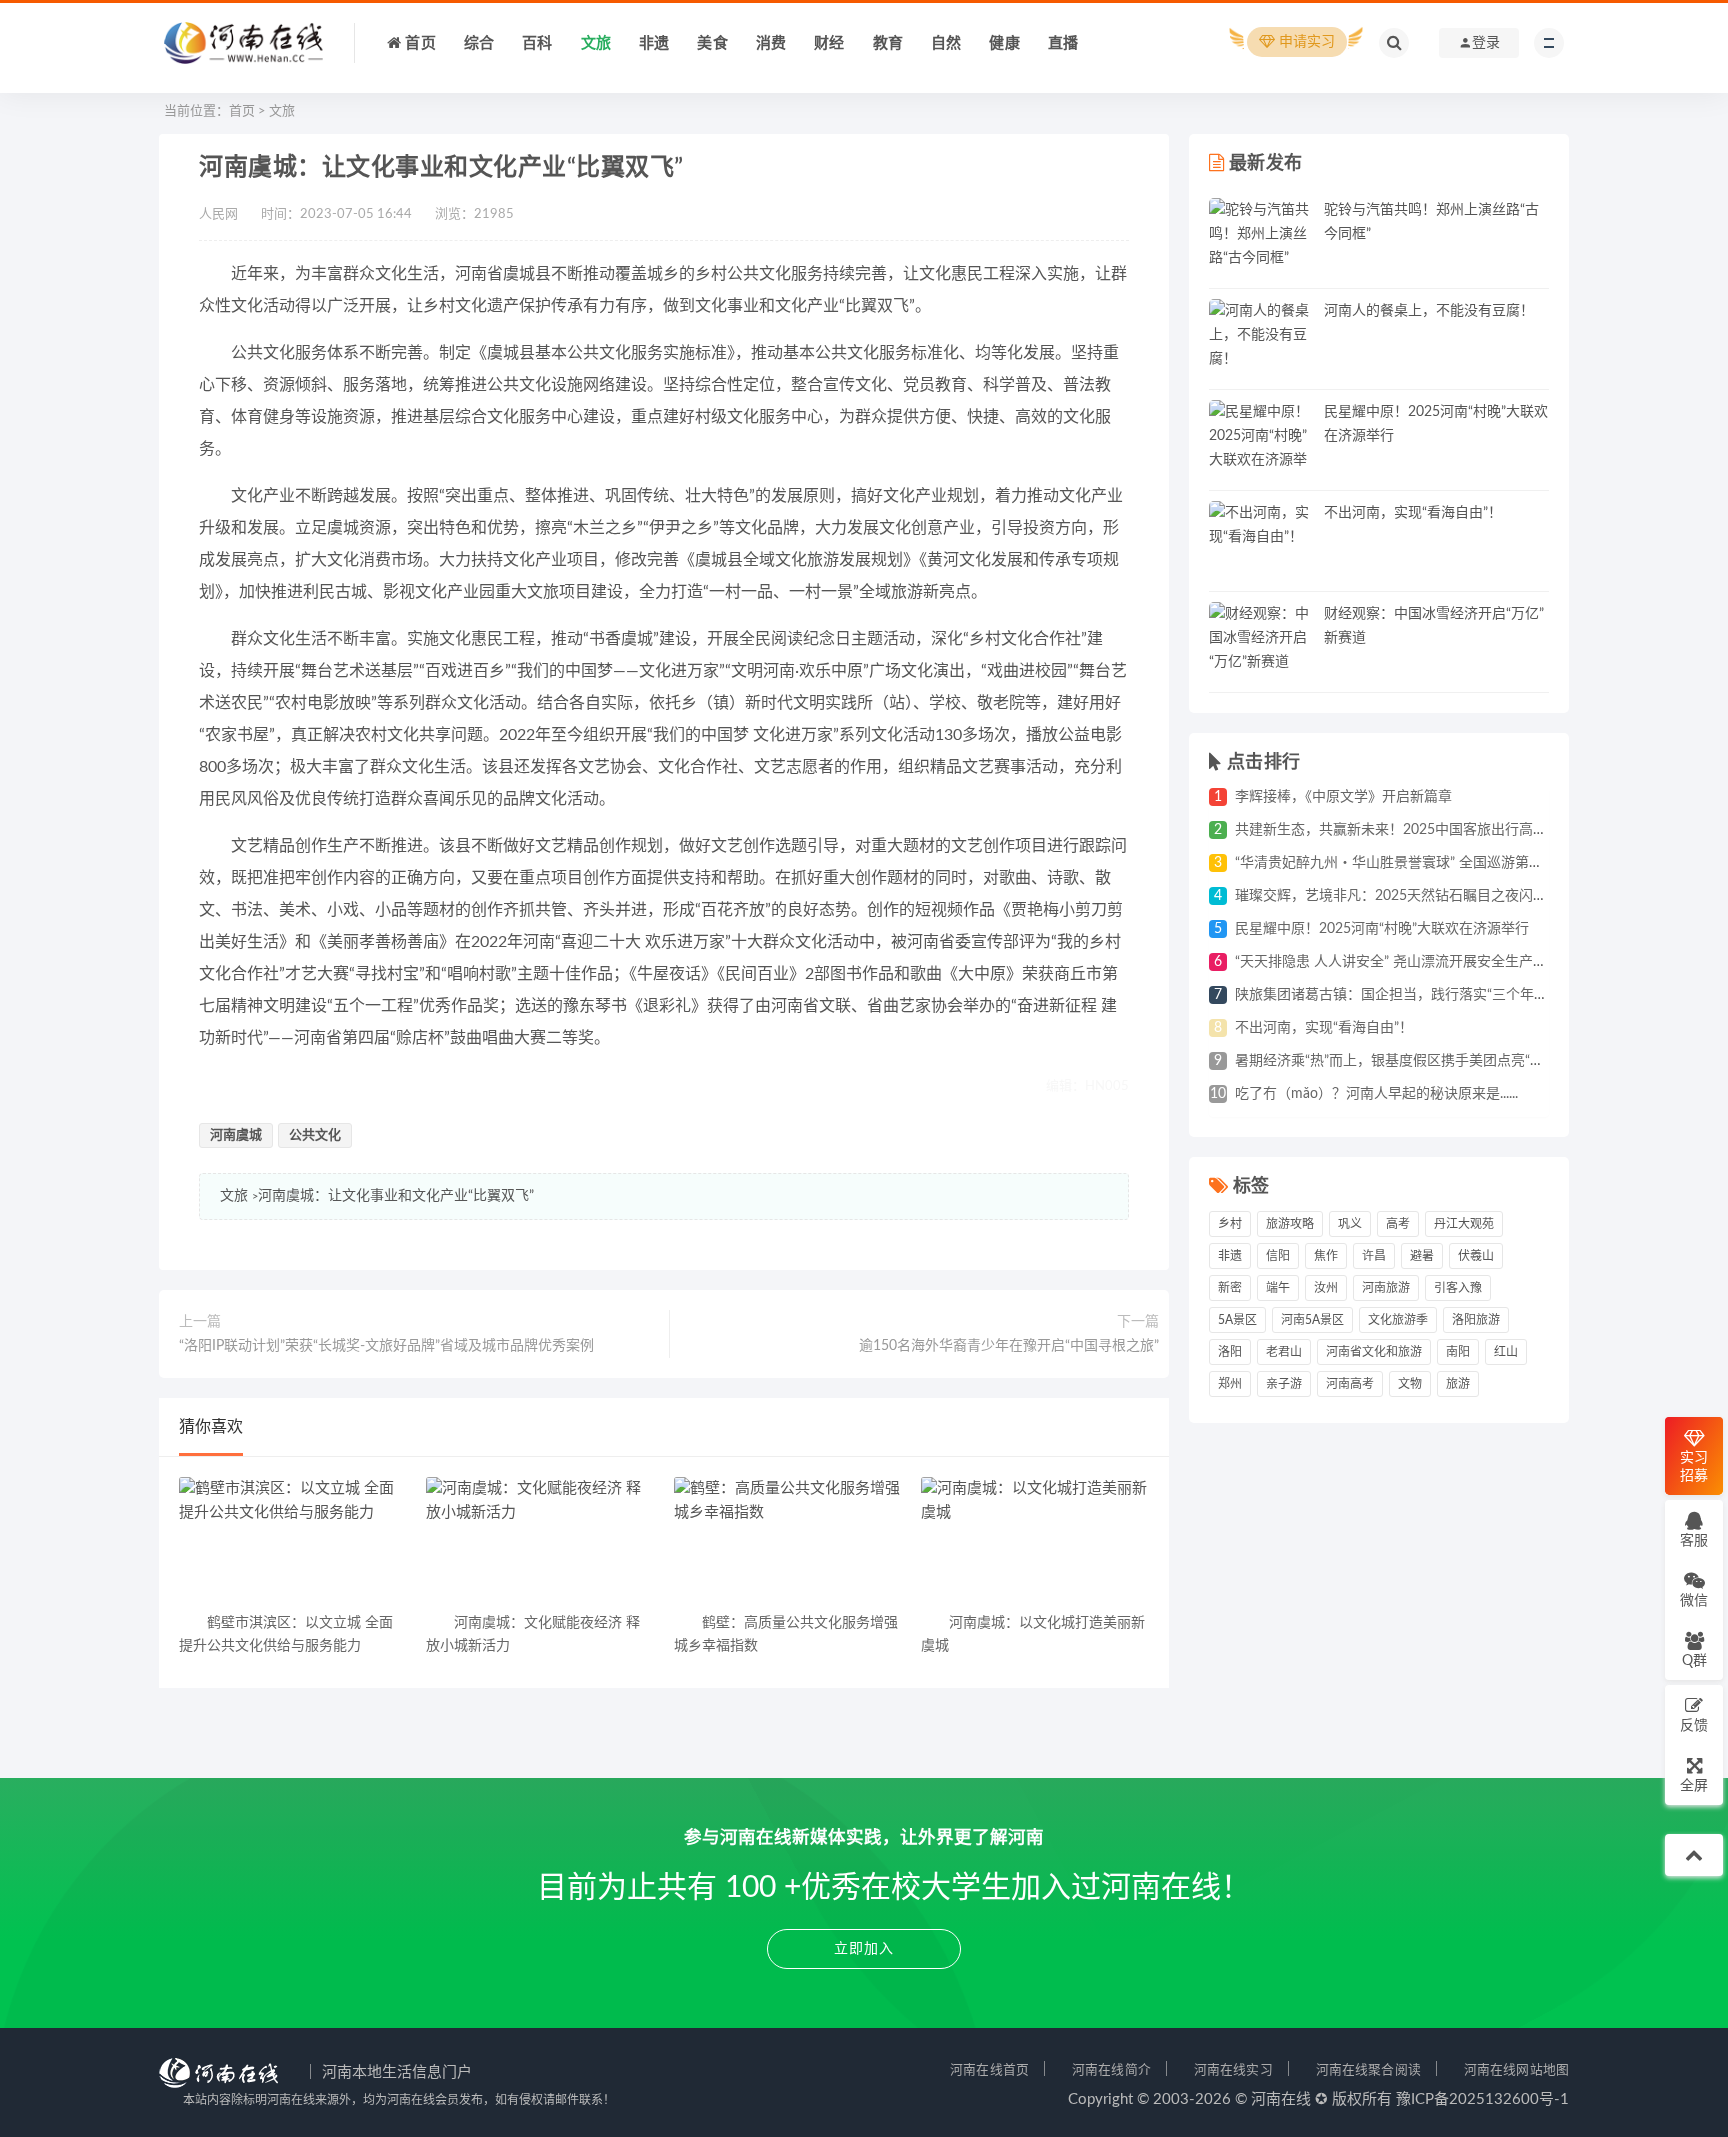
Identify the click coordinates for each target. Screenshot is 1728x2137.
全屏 (1694, 1786)
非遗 (1230, 1256)
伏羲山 (1476, 1256)
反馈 (1694, 1726)
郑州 (1230, 1384)
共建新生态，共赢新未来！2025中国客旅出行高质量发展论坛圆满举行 (1454, 830)
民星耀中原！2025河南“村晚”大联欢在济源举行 (1382, 929)
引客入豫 (1458, 1288)
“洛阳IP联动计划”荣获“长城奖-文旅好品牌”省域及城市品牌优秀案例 (386, 1346)
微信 (1694, 1601)
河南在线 (1281, 2099)
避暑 (1422, 1256)
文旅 (282, 111)
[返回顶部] (1694, 1855)
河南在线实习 (1233, 2070)
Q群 (1694, 1661)
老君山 (1284, 1352)
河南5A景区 (1312, 1320)
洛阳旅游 (1476, 1320)
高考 (1398, 1224)
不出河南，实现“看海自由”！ (1413, 513)
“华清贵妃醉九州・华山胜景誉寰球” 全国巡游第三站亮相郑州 (1424, 863)
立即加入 (864, 1949)
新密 (1230, 1288)
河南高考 (1350, 1384)
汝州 (1326, 1288)
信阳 (1278, 1256)
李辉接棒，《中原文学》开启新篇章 (1343, 797)
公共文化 (315, 1135)
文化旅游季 (1398, 1320)
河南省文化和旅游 (1374, 1352)
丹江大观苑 (1464, 1224)
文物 (1410, 1384)
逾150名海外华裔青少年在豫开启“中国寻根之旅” (1009, 1346)
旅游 (1458, 1384)
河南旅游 (1386, 1288)
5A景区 (1237, 1320)
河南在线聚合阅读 (1368, 2070)
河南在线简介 (1111, 2070)
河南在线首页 (989, 2070)
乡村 (1230, 1224)
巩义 (1350, 1224)
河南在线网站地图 (1516, 2070)
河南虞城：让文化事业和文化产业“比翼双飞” (396, 1196)
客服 (1694, 1541)
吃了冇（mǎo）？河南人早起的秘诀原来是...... (1376, 1094)
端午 (1278, 1288)
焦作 (1326, 1256)
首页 (242, 111)
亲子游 (1284, 1384)
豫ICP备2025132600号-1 (1482, 2099)
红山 (1506, 1352)
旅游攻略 (1290, 1224)
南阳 (1458, 1352)
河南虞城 (236, 1135)
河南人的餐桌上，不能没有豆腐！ (1429, 311)
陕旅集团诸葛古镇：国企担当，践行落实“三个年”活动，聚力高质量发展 (1457, 995)
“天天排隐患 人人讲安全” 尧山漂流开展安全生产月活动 (1405, 962)
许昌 (1374, 1256)
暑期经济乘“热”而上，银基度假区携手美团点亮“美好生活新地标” (1434, 1061)
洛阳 (1230, 1352)
